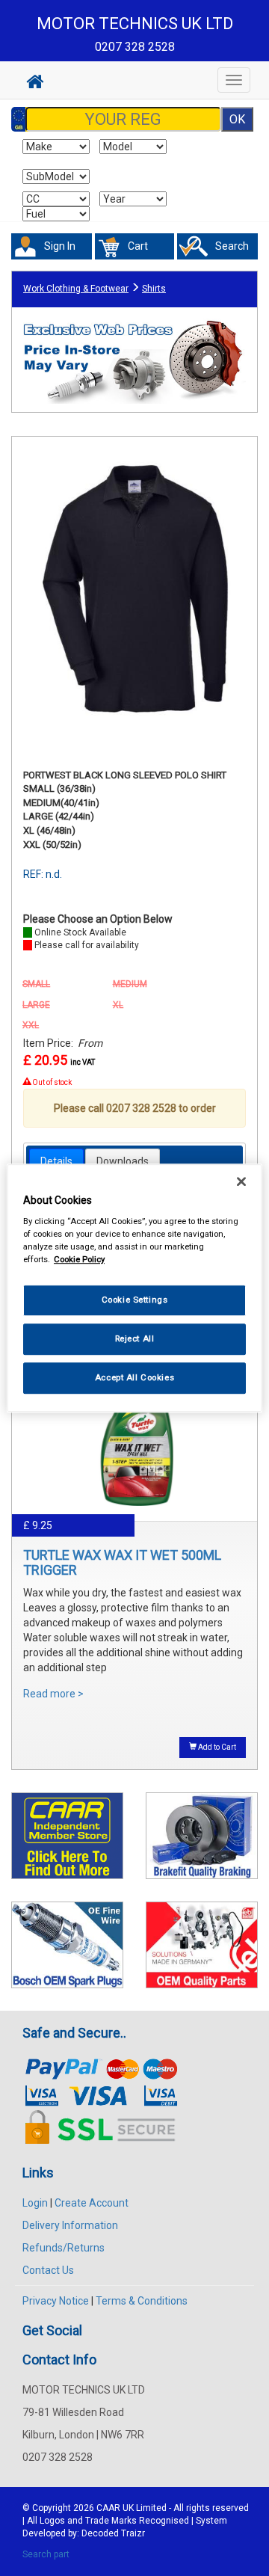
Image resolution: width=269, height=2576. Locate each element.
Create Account (92, 2203)
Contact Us (48, 2270)
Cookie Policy (79, 1259)
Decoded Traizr (113, 2533)
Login (35, 2203)
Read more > (53, 1694)
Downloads (123, 1161)
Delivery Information (70, 2225)
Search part (46, 2554)
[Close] (241, 1181)
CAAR (108, 2508)
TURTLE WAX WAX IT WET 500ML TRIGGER (122, 1562)
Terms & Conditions (142, 2301)
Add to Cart (216, 1747)
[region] (134, 1288)
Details (56, 1161)
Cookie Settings (135, 1300)
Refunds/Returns (64, 2248)
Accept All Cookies (134, 1377)
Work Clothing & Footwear (76, 289)
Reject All (135, 1338)
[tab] (56, 1161)
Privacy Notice (56, 2301)
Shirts (154, 289)
